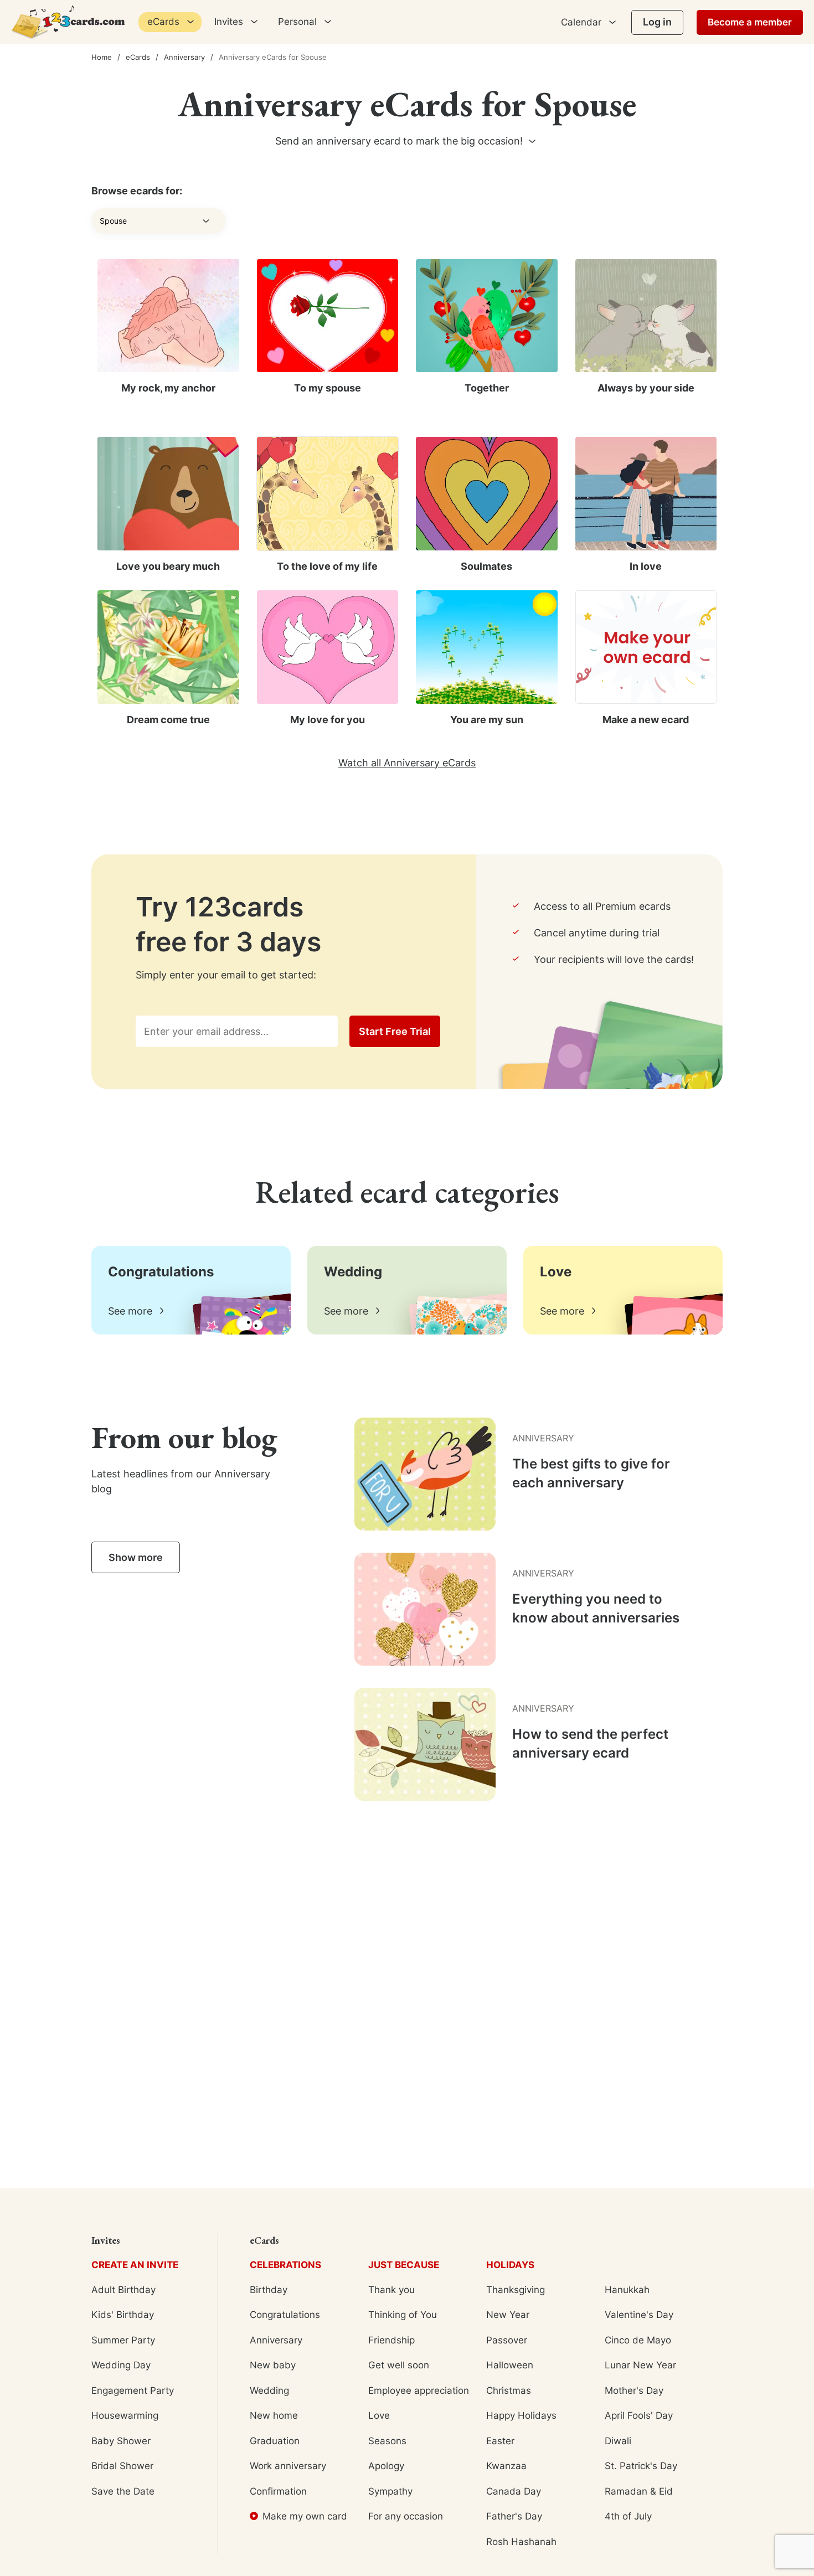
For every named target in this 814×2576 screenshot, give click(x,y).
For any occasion (406, 2516)
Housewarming (125, 2415)
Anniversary (184, 57)
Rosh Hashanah (521, 2542)
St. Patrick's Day (641, 2466)
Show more (136, 1557)
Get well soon (399, 2365)
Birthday (269, 2290)
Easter (500, 2441)
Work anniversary (288, 2466)
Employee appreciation (419, 2390)
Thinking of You (403, 2315)
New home (274, 2415)
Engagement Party (133, 2390)
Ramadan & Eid (639, 2491)
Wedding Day (121, 2365)
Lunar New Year (640, 2365)
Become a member (750, 22)
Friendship (391, 2340)
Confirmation (278, 2491)
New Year (508, 2315)
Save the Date (123, 2491)
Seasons (387, 2441)
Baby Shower (121, 2441)
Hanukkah (627, 2290)
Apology (386, 2466)
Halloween (510, 2365)
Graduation (275, 2441)
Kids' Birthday (123, 2315)
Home (102, 57)
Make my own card (305, 2516)
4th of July (628, 2516)
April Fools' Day (639, 2415)
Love (379, 2415)
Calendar (581, 22)
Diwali (618, 2441)
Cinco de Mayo (638, 2340)
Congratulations (285, 2315)
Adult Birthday (123, 2290)
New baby (273, 2365)
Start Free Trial (395, 1031)
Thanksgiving (516, 2290)
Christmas (509, 2390)
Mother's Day (634, 2390)
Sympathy (390, 2491)
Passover (507, 2340)
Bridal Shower (122, 2466)
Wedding (269, 2390)
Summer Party (123, 2340)
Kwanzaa (506, 2466)
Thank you (391, 2290)
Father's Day (514, 2516)
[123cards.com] (68, 22)
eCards (138, 57)
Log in (657, 22)
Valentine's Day (639, 2315)
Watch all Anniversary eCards (407, 763)
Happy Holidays (521, 2415)
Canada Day (514, 2491)
